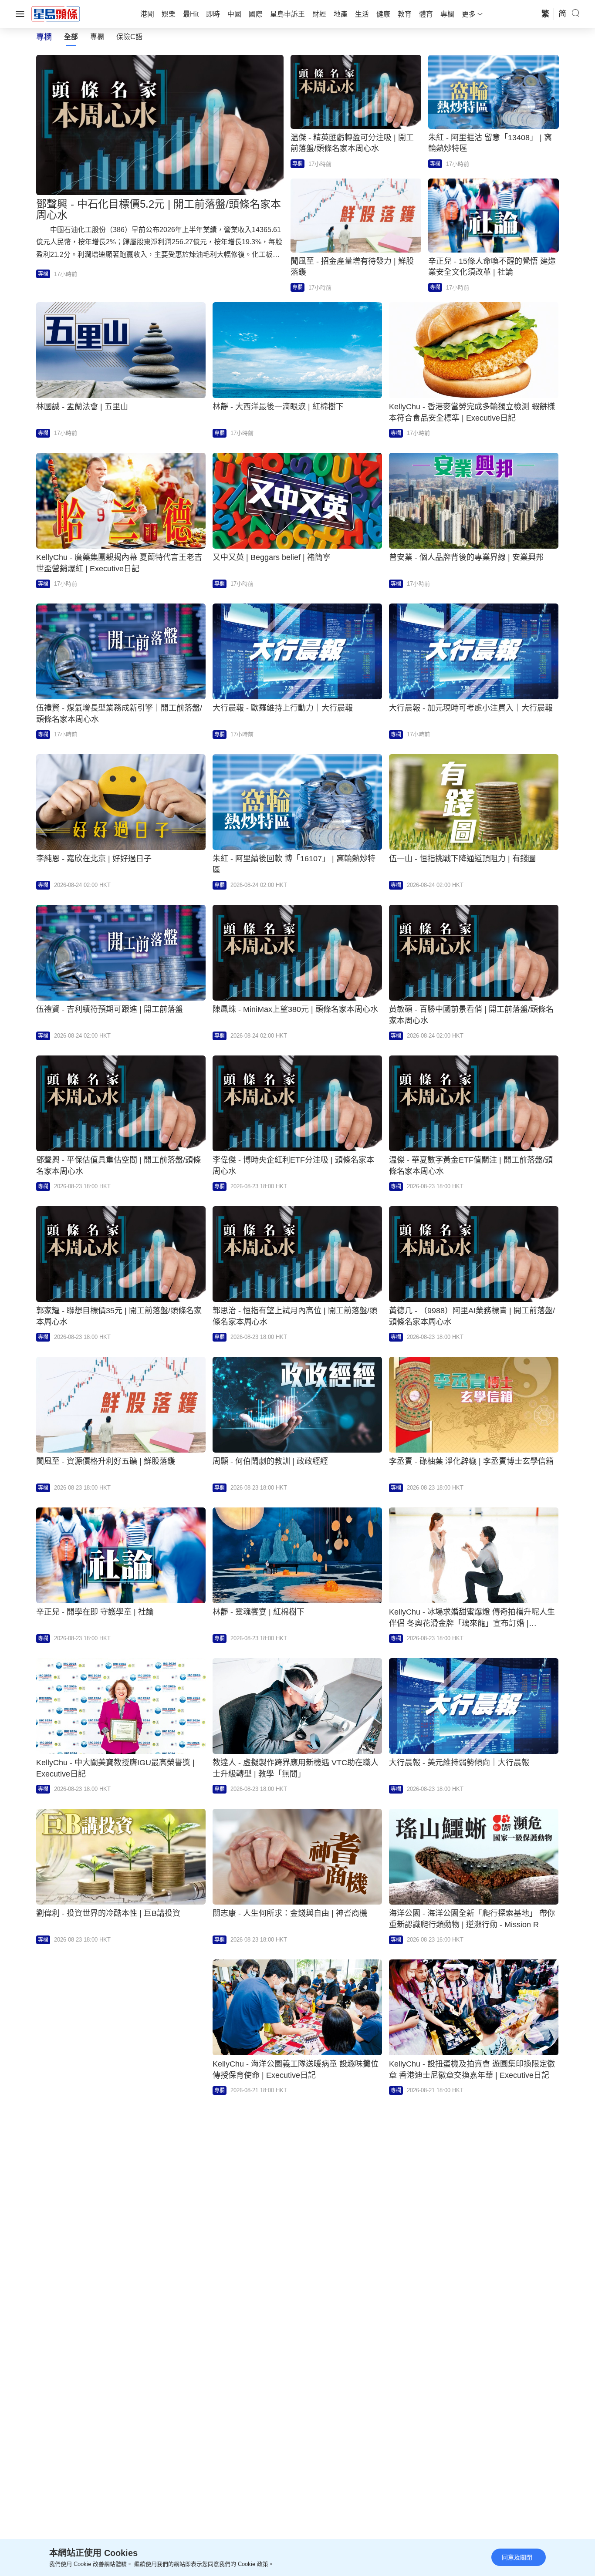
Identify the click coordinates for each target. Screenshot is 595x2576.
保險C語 (129, 37)
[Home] (56, 13)
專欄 (97, 37)
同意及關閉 (517, 2557)
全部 (71, 37)
